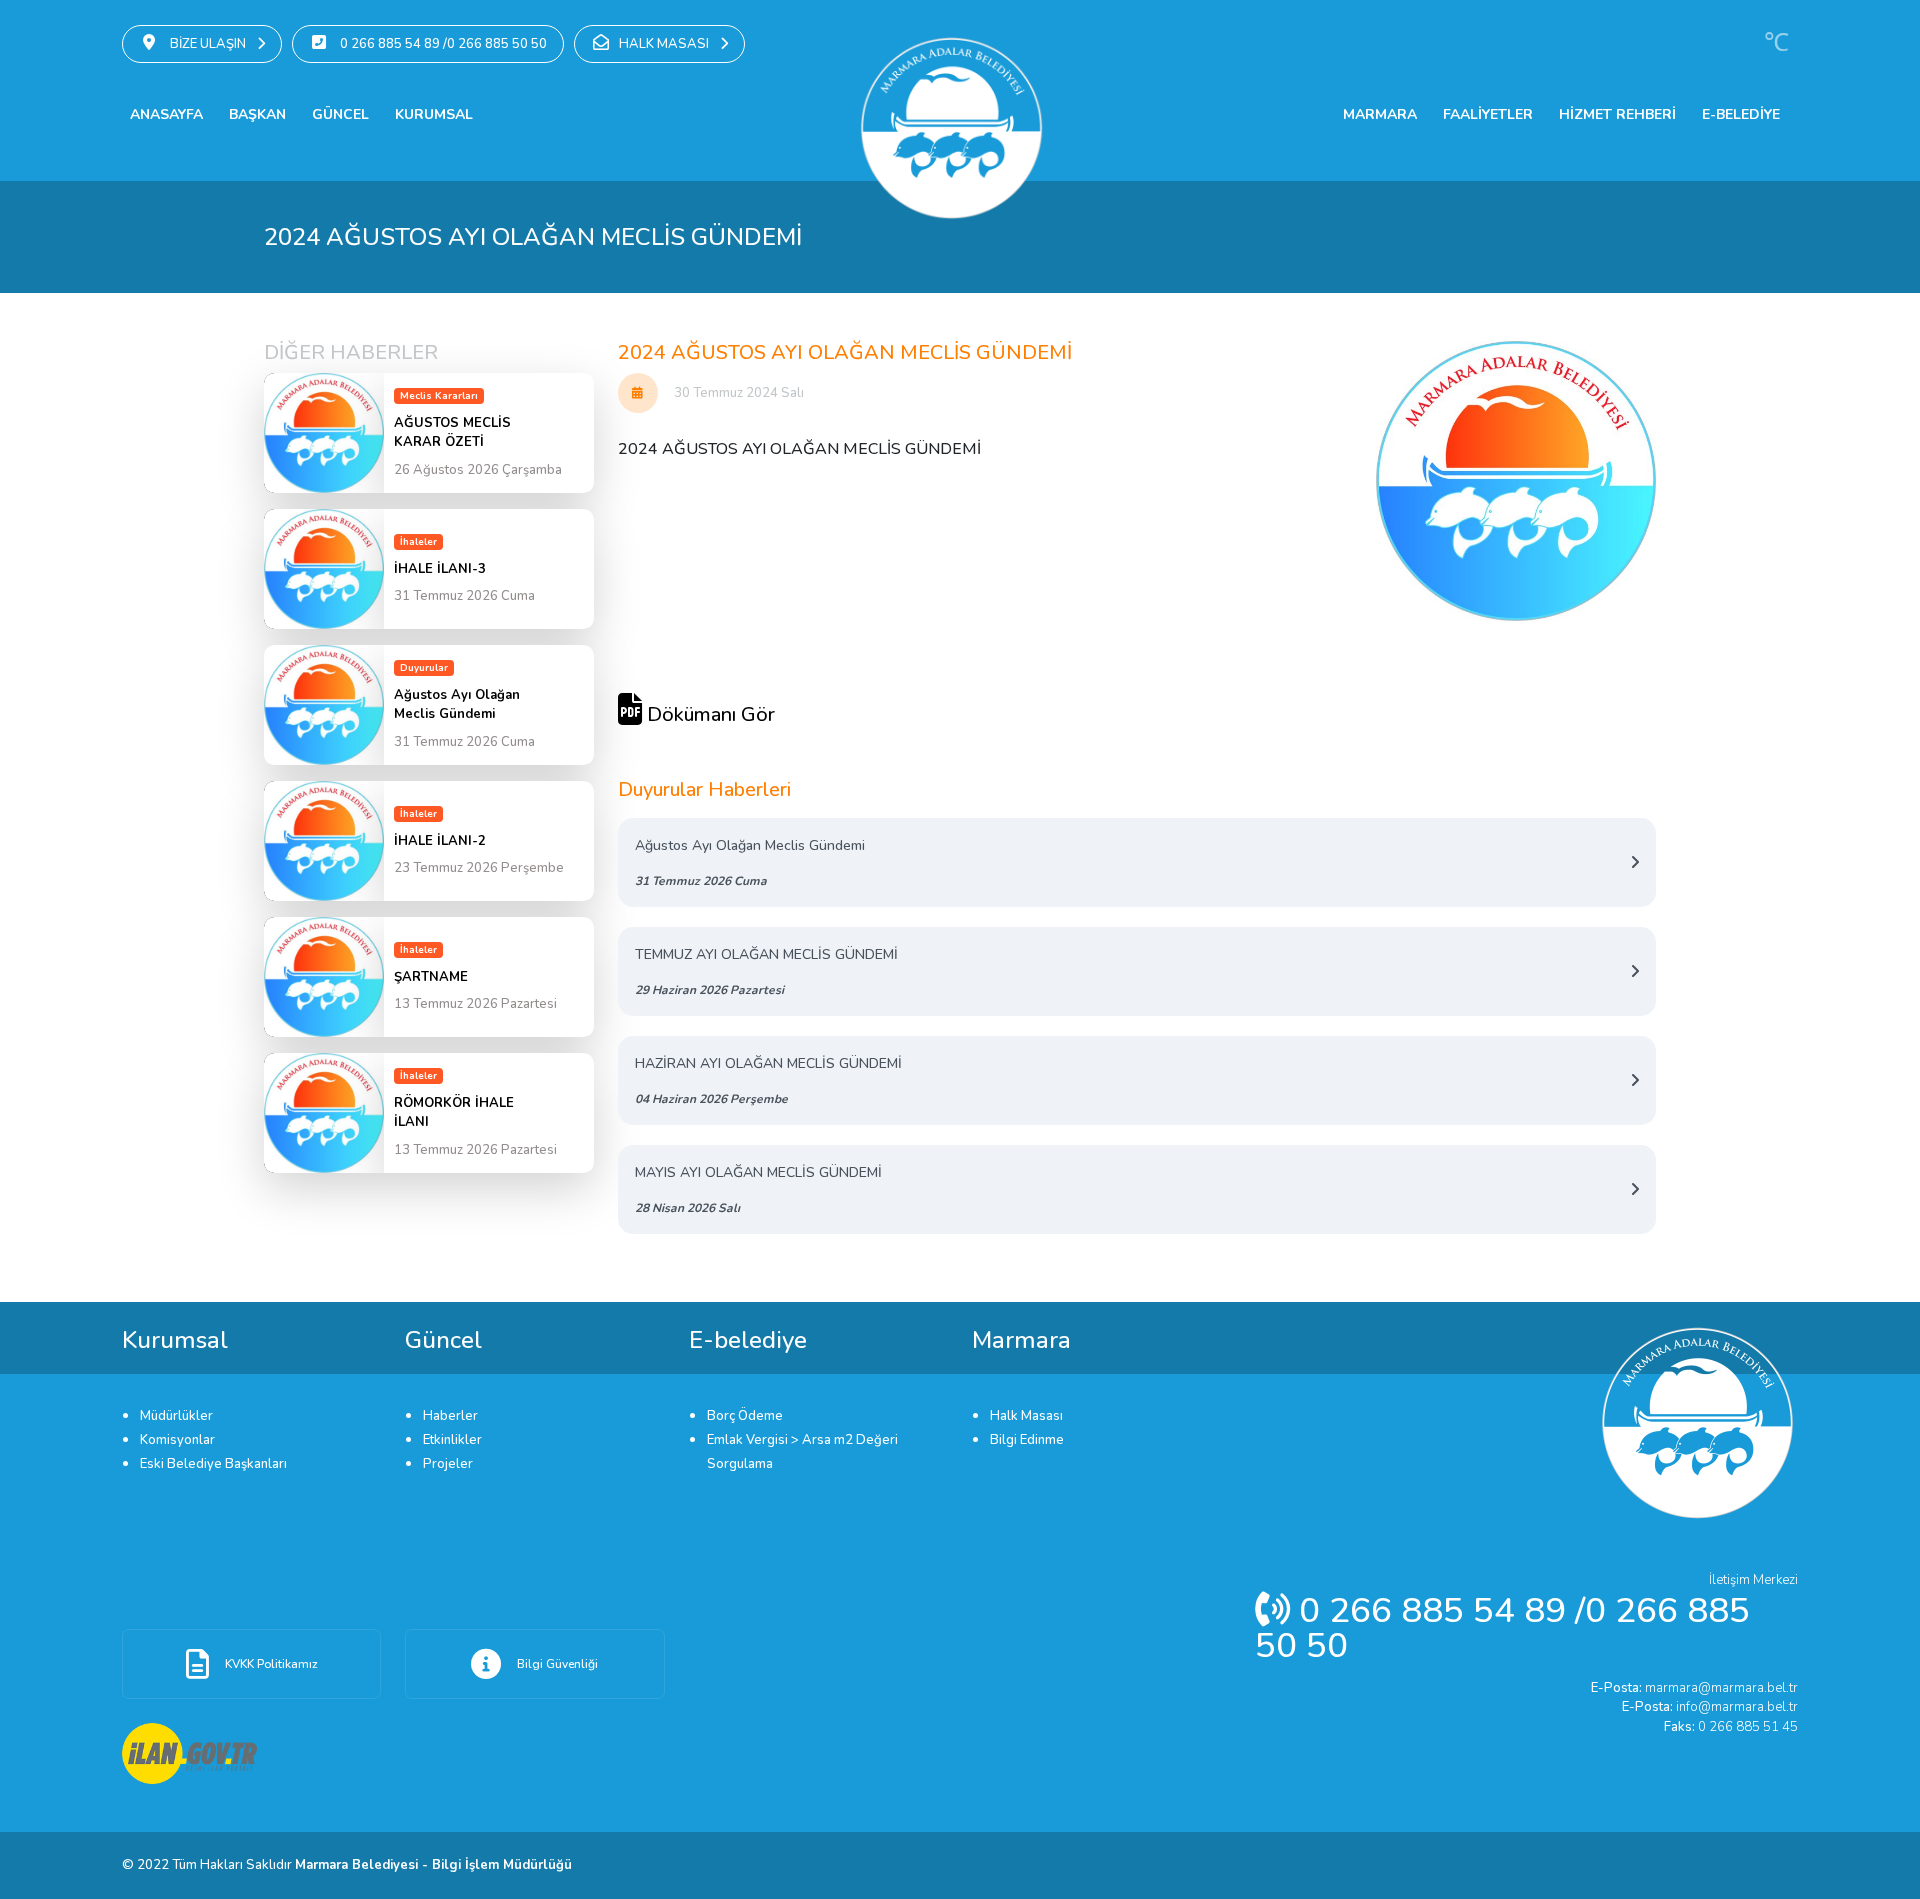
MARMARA (1380, 114)
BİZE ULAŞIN (208, 44)
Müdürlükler (176, 1416)
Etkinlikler (452, 1440)
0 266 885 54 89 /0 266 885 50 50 (442, 44)
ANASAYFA (166, 114)
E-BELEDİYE (1741, 114)
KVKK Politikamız (271, 1664)
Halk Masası (1026, 1416)
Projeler (448, 1464)
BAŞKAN (257, 114)
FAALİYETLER (1488, 114)
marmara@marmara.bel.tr (1694, 1688)
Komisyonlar (177, 1440)
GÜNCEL (340, 114)
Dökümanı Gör (708, 714)
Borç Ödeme (745, 1416)
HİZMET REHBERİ (1617, 114)
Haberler (450, 1416)
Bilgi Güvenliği (557, 1664)
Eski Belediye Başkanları (213, 1464)
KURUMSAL (434, 114)
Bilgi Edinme (1027, 1440)
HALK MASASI (665, 44)
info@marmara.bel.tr (1710, 1707)
